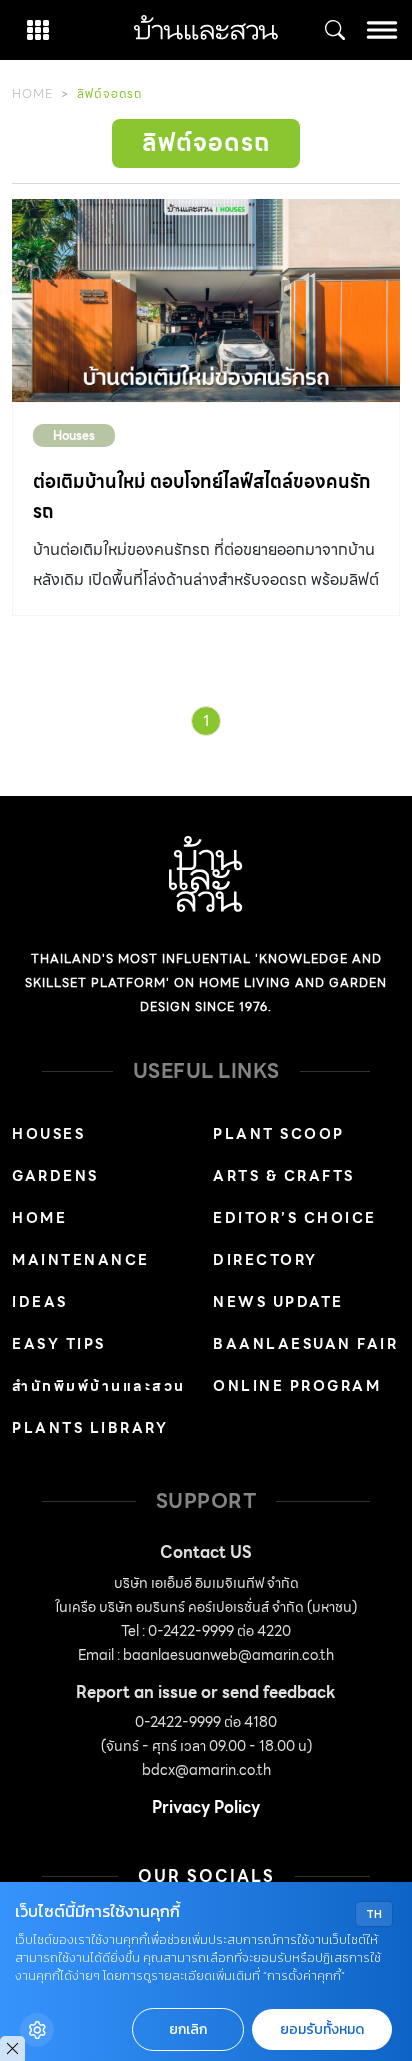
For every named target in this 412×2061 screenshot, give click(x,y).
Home (32, 93)
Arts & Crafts (284, 1176)
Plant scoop (279, 1134)
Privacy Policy (206, 1807)
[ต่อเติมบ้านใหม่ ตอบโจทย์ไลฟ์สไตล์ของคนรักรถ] (206, 301)
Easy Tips (59, 1344)
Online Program (297, 1386)
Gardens (55, 1176)
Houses (74, 435)
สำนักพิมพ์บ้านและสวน (99, 1386)
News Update (278, 1302)
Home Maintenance (81, 1239)
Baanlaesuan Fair (305, 1344)
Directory (265, 1260)
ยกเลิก (188, 2029)
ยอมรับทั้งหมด (322, 2029)
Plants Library (90, 1428)
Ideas (40, 1302)
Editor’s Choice (295, 1218)
